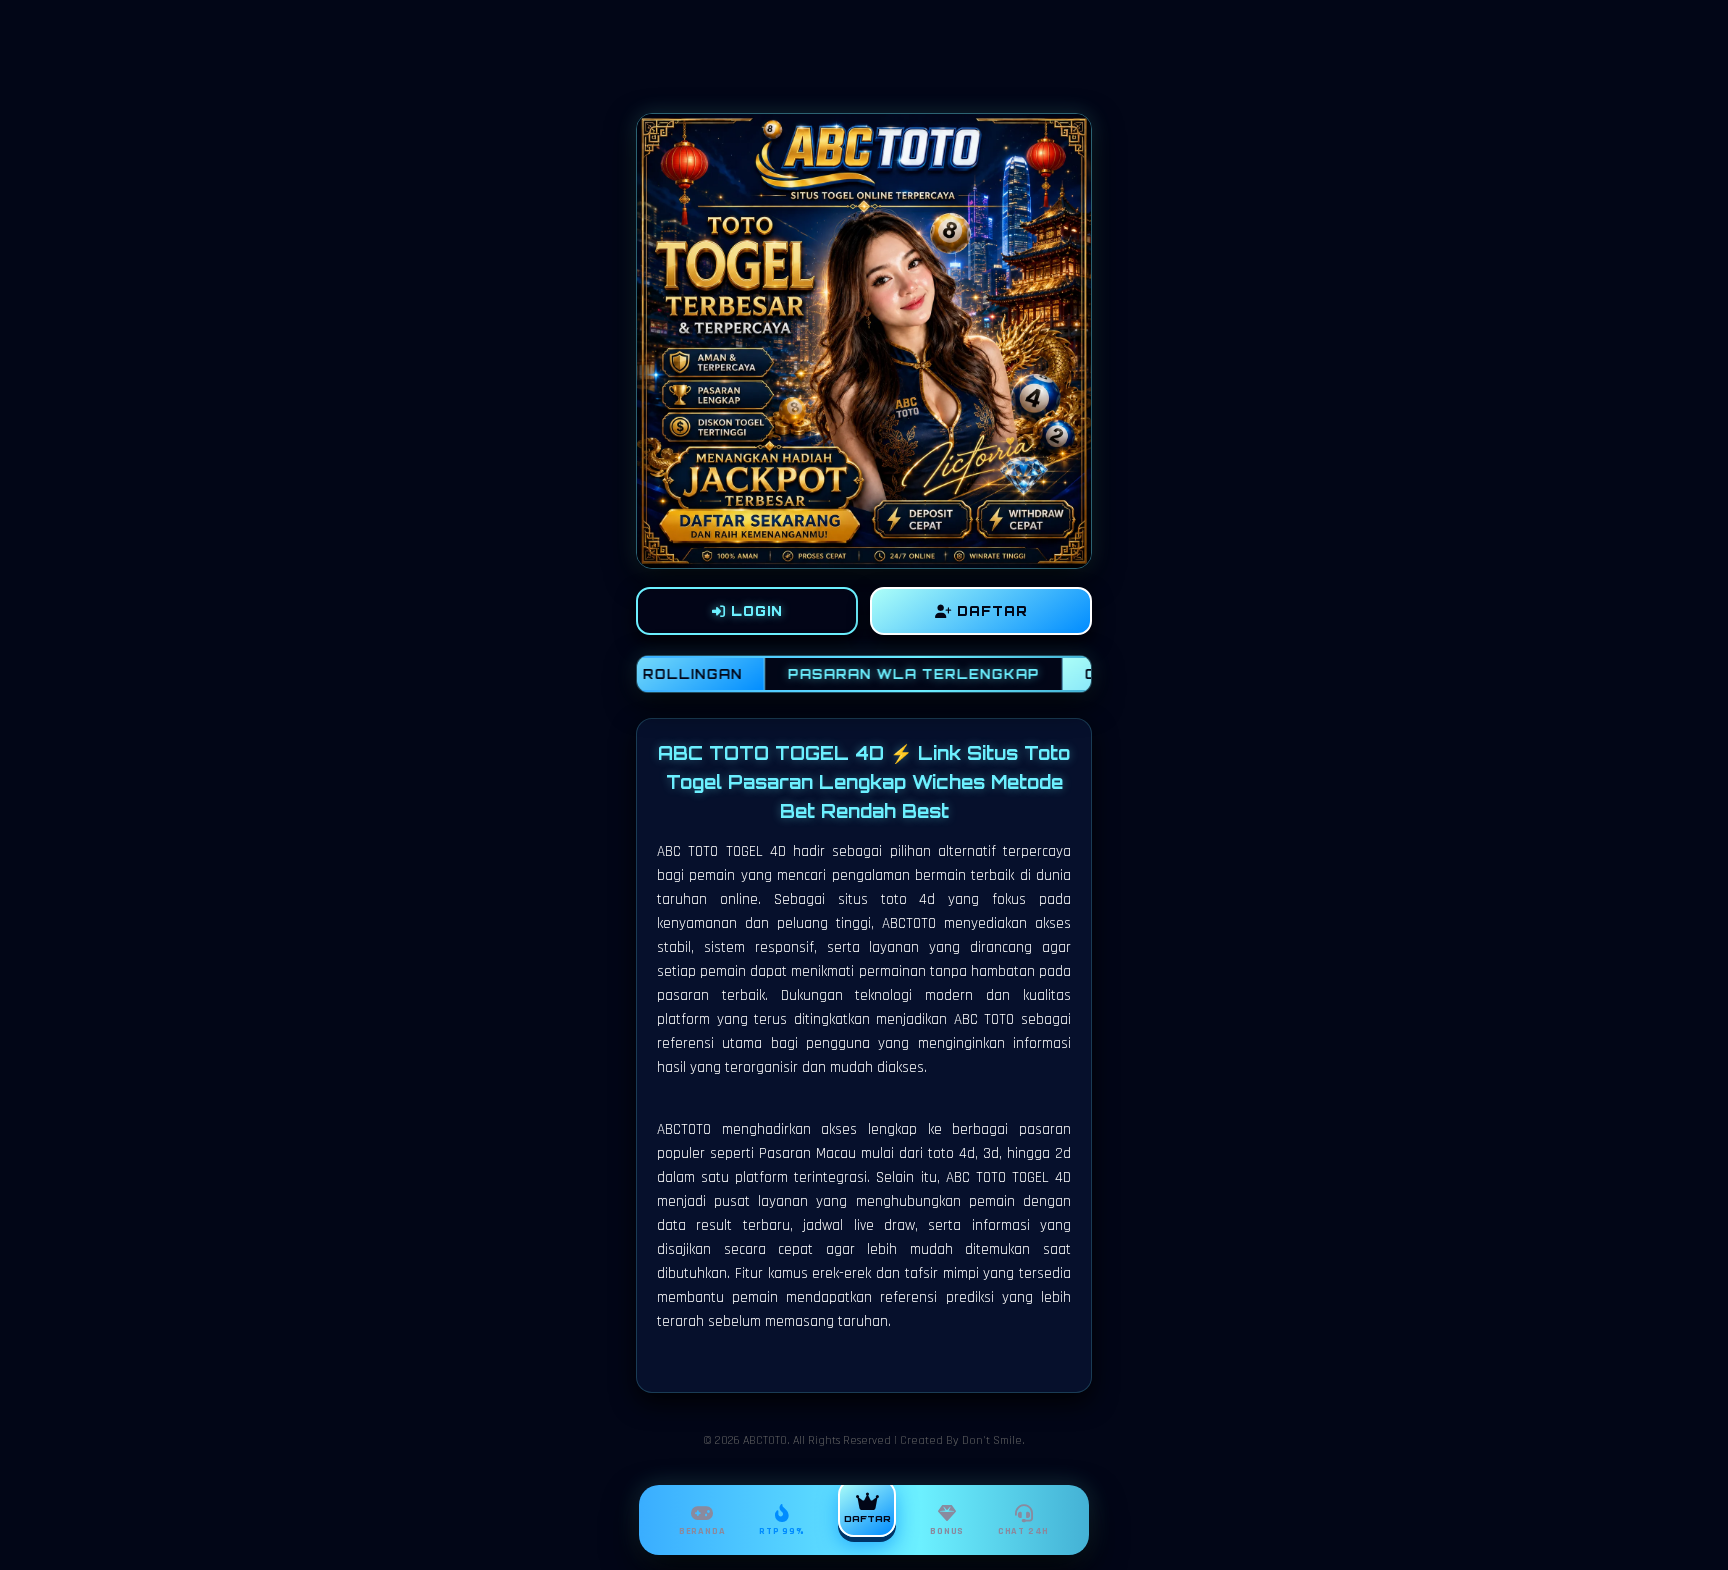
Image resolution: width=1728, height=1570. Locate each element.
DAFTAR (990, 611)
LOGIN (754, 611)
